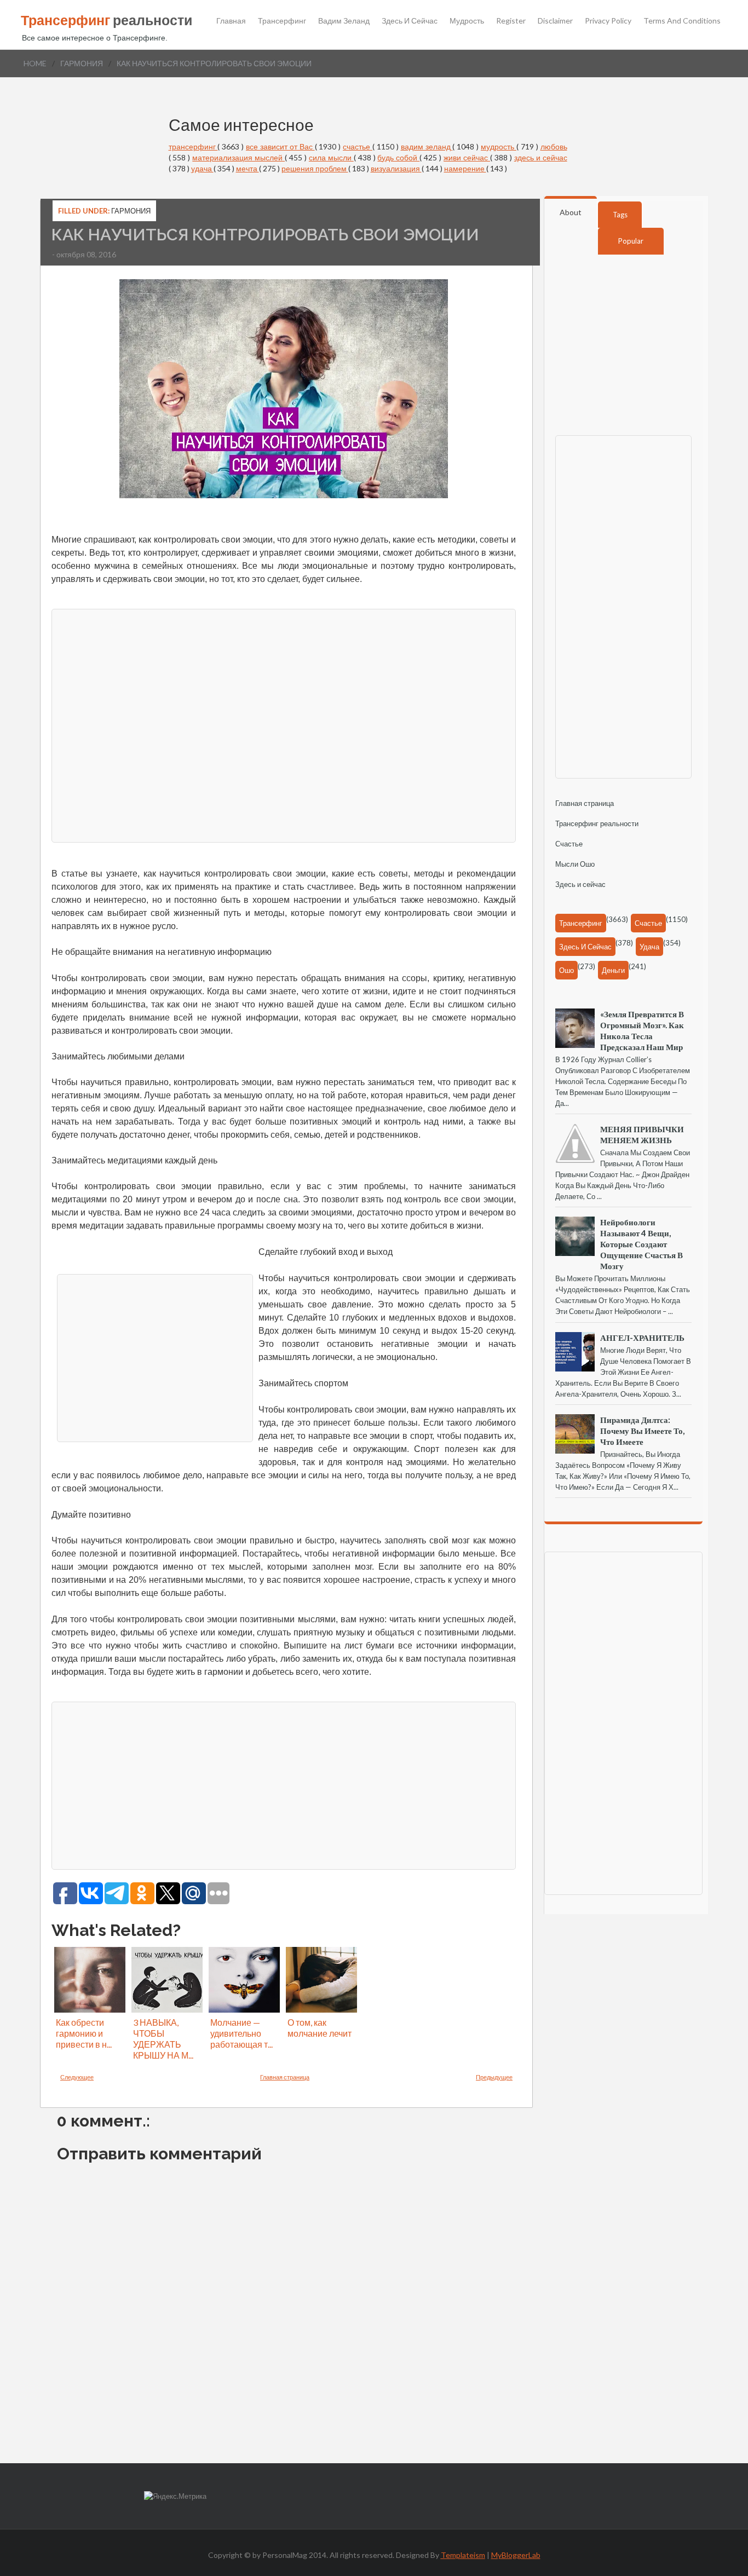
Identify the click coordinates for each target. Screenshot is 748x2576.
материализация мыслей (238, 157)
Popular (631, 241)
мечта (248, 168)
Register (511, 21)
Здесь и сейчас (410, 21)
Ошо (566, 970)
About (571, 212)
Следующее (77, 2077)
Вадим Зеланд (344, 21)
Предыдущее (494, 2077)
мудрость (499, 146)
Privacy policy (608, 21)
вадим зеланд (427, 146)
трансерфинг (193, 146)
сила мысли (331, 157)
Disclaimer (555, 21)
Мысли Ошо (575, 864)
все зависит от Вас (280, 146)
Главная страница (285, 2077)
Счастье (569, 844)
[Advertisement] (284, 724)
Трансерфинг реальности (597, 823)
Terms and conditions (682, 21)
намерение (465, 168)
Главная (231, 21)
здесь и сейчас (541, 157)
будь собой (398, 157)
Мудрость (467, 21)
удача (202, 168)
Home (35, 63)
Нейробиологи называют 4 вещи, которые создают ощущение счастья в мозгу (641, 1244)
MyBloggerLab (516, 2555)
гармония (82, 63)
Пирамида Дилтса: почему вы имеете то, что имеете (642, 1431)
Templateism (463, 2555)
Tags (620, 215)
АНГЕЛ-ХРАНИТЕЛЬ (642, 1338)
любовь (554, 146)
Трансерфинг (282, 21)
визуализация (396, 168)
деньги (613, 970)
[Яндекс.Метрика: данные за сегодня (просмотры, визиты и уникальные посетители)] (175, 2496)
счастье (358, 146)
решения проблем (315, 168)
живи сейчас (467, 157)
